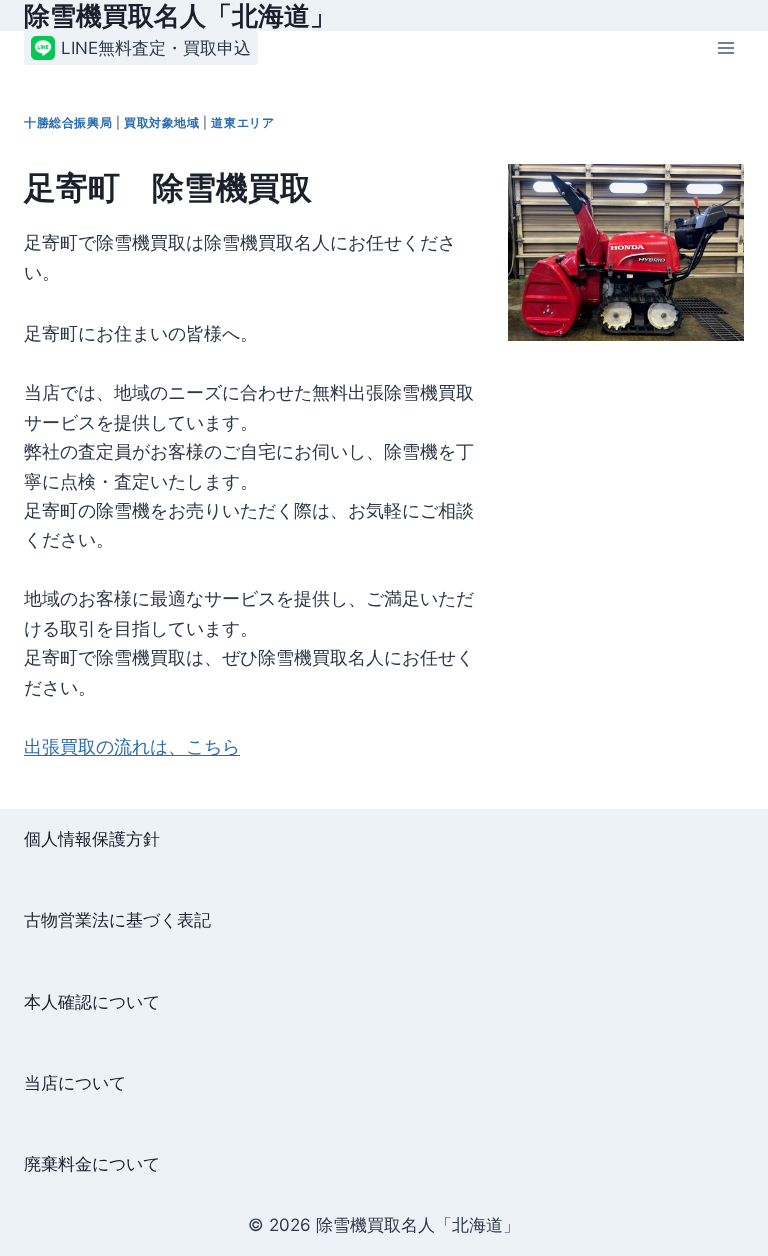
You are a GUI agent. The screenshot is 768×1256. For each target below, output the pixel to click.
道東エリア (242, 122)
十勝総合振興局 (68, 122)
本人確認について (92, 1002)
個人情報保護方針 (92, 839)
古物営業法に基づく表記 (117, 920)
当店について (75, 1083)
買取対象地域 (162, 122)
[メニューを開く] (725, 48)
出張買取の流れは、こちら (132, 746)
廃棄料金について (92, 1164)
